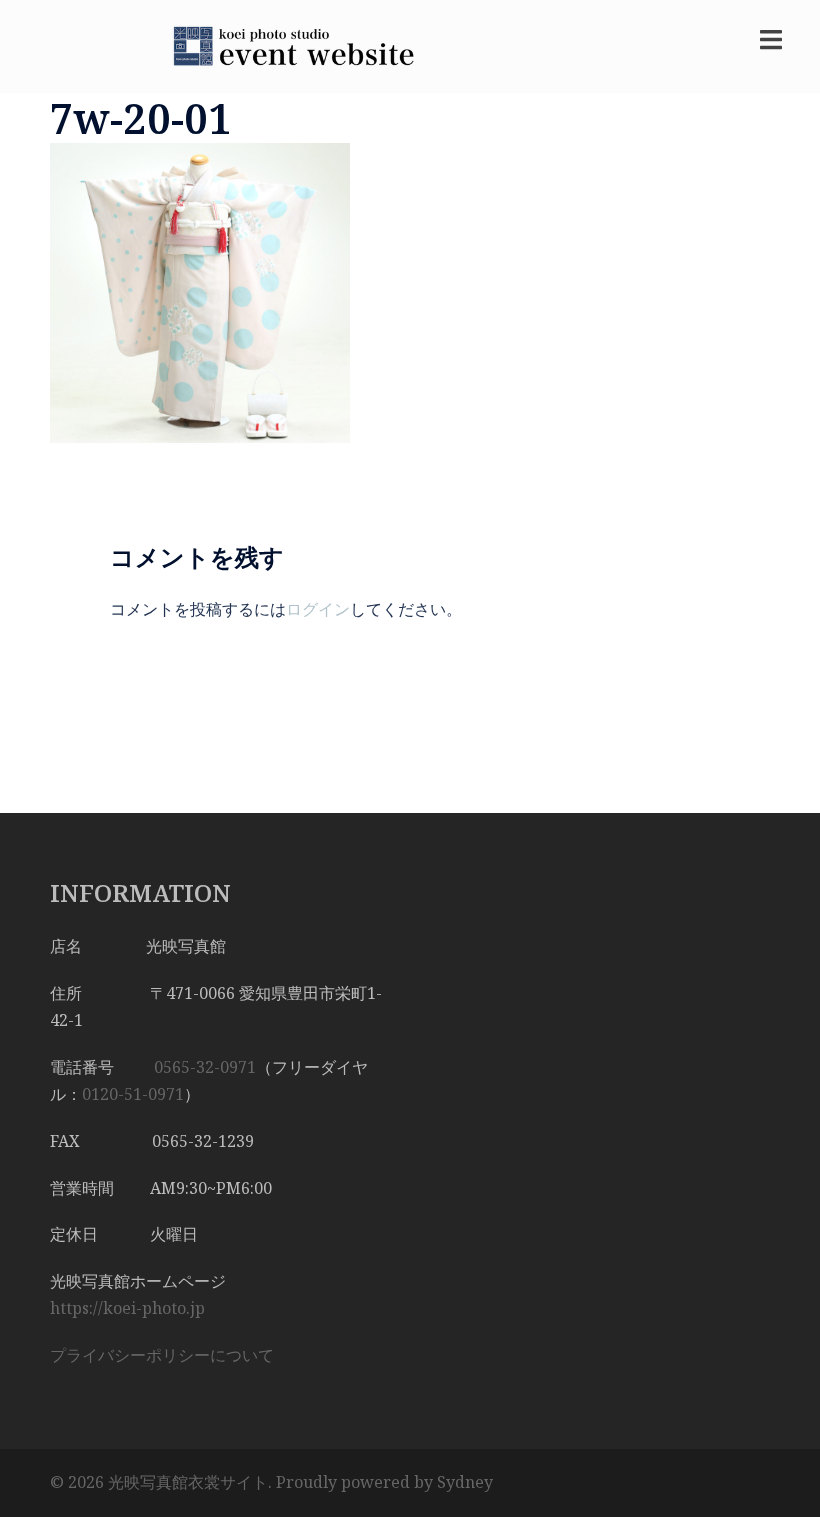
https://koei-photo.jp (127, 1308)
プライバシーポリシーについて (162, 1355)
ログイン (318, 609)
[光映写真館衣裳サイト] (285, 45)
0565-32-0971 (205, 1067)
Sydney (465, 1482)
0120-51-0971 (133, 1094)
